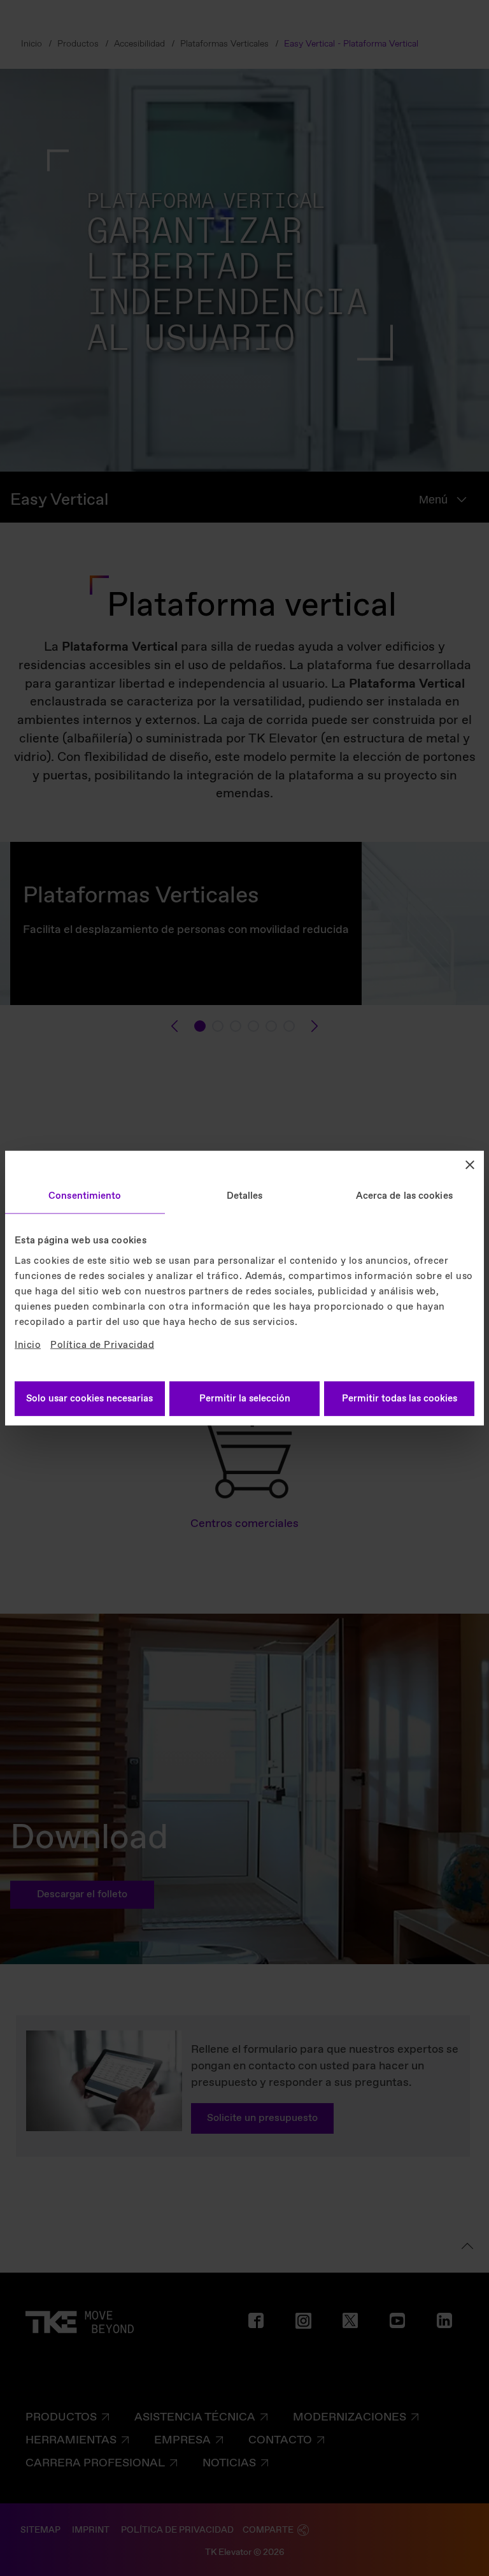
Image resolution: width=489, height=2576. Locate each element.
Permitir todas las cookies (400, 1398)
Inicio (28, 1345)
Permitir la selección (245, 1398)
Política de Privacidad (102, 1345)
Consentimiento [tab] (85, 1196)
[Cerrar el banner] (470, 1165)
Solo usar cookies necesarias (89, 1398)
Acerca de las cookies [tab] (404, 1196)
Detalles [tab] (245, 1196)
